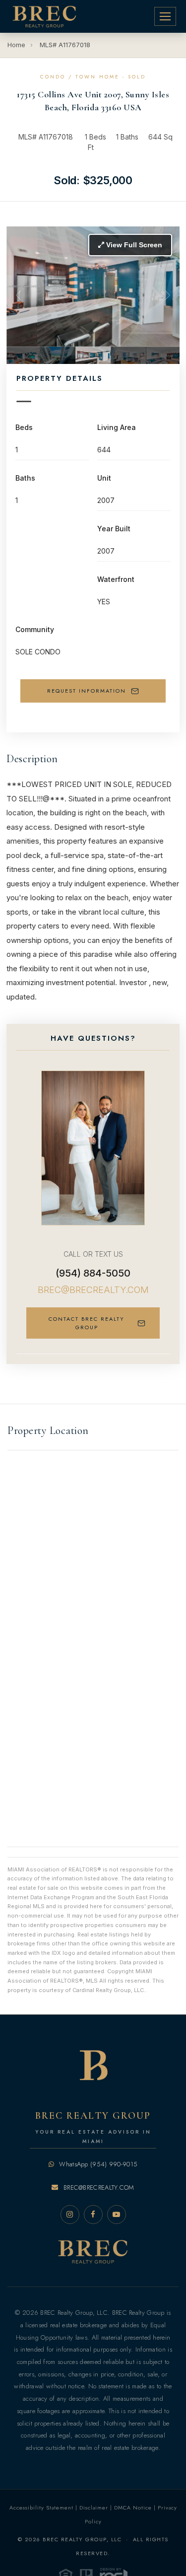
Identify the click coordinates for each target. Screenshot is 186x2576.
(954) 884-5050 (93, 1273)
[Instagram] (70, 2215)
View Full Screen (133, 245)
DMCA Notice (133, 2507)
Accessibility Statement (41, 2507)
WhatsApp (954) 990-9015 (97, 2164)
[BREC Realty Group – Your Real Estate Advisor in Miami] (44, 16)
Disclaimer (94, 2507)
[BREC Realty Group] (93, 2253)
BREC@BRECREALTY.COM (93, 1290)
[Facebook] (93, 2215)
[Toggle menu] (165, 16)
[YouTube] (117, 2215)
